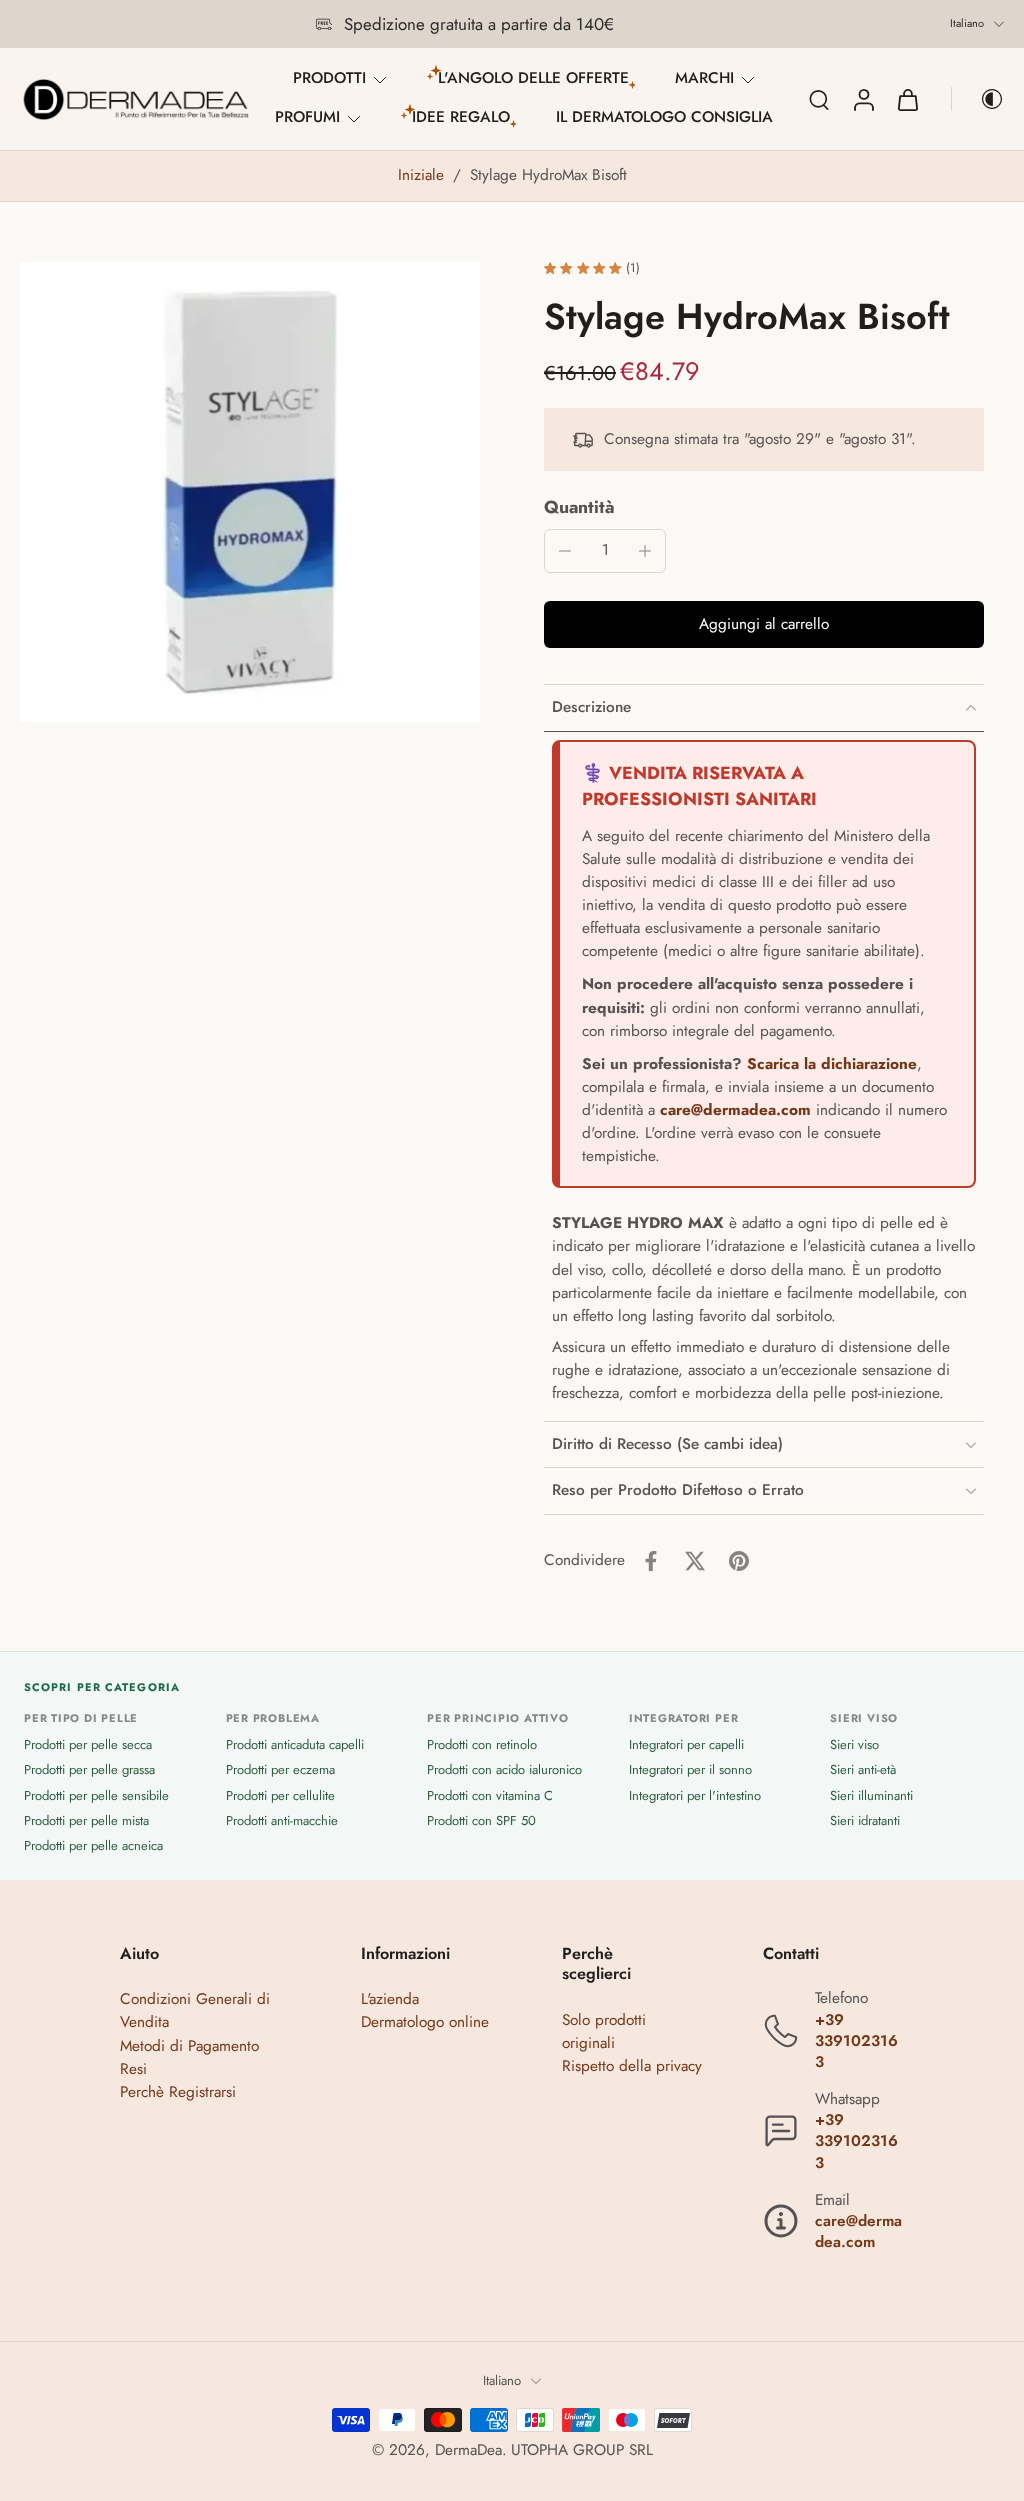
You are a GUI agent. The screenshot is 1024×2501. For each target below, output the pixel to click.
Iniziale (423, 175)
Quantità (579, 507)
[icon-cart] (907, 99)
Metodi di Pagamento (189, 2045)
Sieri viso (854, 1744)
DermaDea (468, 2450)
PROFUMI (307, 117)
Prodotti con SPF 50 (481, 1819)
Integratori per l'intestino (695, 1794)
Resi (133, 2068)
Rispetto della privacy (632, 2065)
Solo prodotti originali (604, 2030)
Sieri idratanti (865, 1819)
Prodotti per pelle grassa (89, 1769)
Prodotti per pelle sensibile (96, 1794)
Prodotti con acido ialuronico (504, 1769)
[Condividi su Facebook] (651, 1561)
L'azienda (390, 1999)
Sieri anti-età (863, 1769)
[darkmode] (978, 99)
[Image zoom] (250, 492)
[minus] (565, 551)
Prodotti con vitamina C (490, 1794)
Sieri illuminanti (871, 1794)
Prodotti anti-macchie (282, 1819)
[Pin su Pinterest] (739, 1561)
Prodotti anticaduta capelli (295, 1744)
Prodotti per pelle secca (88, 1744)
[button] (764, 624)
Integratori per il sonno (690, 1769)
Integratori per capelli (686, 1744)
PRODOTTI (329, 78)
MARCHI (704, 78)
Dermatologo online (425, 2022)
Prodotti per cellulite (280, 1794)
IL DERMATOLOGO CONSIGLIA (664, 117)
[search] (819, 99)
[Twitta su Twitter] (695, 1561)
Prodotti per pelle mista (86, 1819)
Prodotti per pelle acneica (93, 1844)
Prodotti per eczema (280, 1769)
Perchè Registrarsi (178, 2091)
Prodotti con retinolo (482, 1744)
